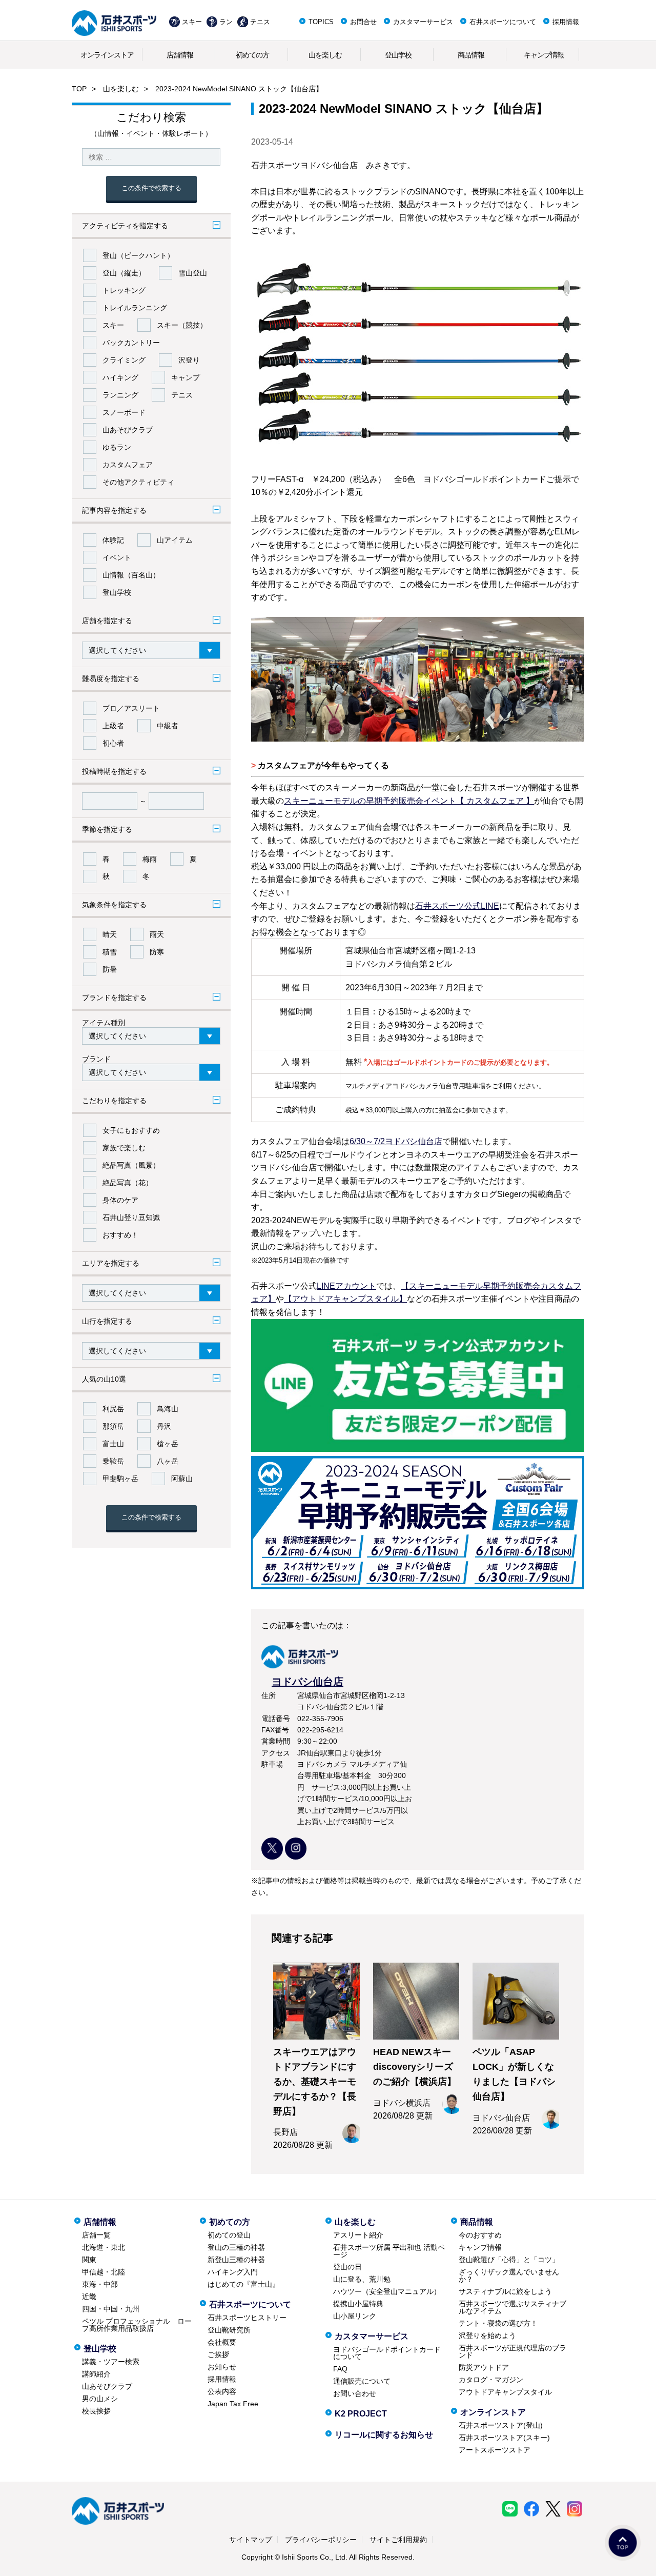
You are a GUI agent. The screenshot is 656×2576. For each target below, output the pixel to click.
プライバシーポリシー (321, 2540)
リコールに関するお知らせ (384, 2435)
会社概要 (222, 2342)
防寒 (157, 952)
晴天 (110, 934)
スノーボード (124, 412)
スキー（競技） (182, 325)
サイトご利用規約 (398, 2540)
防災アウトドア (484, 2367)
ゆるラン (117, 447)
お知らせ (222, 2367)
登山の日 (347, 2267)
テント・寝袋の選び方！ (498, 2323)
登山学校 (398, 55)
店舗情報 (180, 55)
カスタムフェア (128, 465)
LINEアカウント (346, 1286)
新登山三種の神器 (236, 2260)
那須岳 (113, 1426)
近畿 (89, 2297)
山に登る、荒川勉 (362, 2279)
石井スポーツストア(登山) (501, 2425)
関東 (89, 2260)
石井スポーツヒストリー (247, 2318)
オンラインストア (107, 55)
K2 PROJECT (361, 2414)
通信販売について (362, 2381)
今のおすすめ (480, 2235)
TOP (79, 89)
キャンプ (186, 377)
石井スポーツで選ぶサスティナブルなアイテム (512, 2307)
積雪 (110, 952)
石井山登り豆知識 (131, 1217)
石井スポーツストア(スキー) (504, 2438)
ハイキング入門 (233, 2272)
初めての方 (252, 55)
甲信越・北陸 (104, 2272)
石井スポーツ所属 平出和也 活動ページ (389, 2251)
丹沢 (164, 1426)
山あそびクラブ (128, 430)
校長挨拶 (96, 2411)
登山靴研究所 (229, 2330)
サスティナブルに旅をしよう (505, 2291)
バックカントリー (131, 343)
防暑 (110, 969)
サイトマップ (251, 2540)
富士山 (113, 1444)
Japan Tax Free (233, 2404)
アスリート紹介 (358, 2235)
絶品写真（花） (128, 1183)
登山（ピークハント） (138, 255)
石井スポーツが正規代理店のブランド (512, 2351)
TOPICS (321, 22)
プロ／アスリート (131, 708)
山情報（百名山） (131, 575)
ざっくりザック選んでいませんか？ (509, 2275)
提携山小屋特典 (358, 2304)
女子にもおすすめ (131, 1130)
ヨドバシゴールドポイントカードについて (387, 2353)
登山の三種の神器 (236, 2247)
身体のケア (120, 1200)
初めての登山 (229, 2235)
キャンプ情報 (544, 55)
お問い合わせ (355, 2393)
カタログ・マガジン (491, 2380)
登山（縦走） (124, 273)
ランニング (120, 395)
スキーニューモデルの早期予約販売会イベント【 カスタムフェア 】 (409, 801)
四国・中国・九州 (111, 2309)
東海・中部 (100, 2284)
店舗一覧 (96, 2235)
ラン (226, 22)
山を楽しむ (325, 55)
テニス (260, 22)
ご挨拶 (218, 2354)
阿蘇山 (182, 1479)
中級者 (168, 726)
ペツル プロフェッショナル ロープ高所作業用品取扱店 (137, 2325)
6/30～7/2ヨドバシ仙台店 (396, 1141)
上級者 (113, 726)
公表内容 (222, 2391)
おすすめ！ (120, 1235)
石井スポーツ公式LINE (457, 906)
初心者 (113, 743)
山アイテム (175, 540)
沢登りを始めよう (487, 2335)
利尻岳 (113, 1409)
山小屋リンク (355, 2316)
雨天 (157, 934)
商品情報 (471, 55)
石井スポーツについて (503, 22)
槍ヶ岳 (168, 1444)
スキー (192, 22)
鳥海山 (168, 1409)
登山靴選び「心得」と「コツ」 (509, 2260)
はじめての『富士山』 (243, 2284)
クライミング (124, 360)
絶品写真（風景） (131, 1165)
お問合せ (363, 22)
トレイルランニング (135, 308)
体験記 (113, 540)
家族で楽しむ (124, 1148)
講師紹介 (96, 2374)
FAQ (340, 2369)
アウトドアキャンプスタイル (505, 2392)
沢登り (189, 360)
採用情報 (566, 22)
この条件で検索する (151, 188)
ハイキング (120, 377)
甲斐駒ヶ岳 (120, 1479)
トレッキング (124, 290)
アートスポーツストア (495, 2450)
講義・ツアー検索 (111, 2362)
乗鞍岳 (113, 1461)
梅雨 (150, 859)
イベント (117, 557)
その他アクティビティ (138, 482)
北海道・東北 (104, 2247)
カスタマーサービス (423, 22)
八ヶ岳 (168, 1461)
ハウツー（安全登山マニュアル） (387, 2291)
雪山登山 (193, 273)
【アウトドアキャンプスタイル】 (345, 1299)
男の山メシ (100, 2399)
